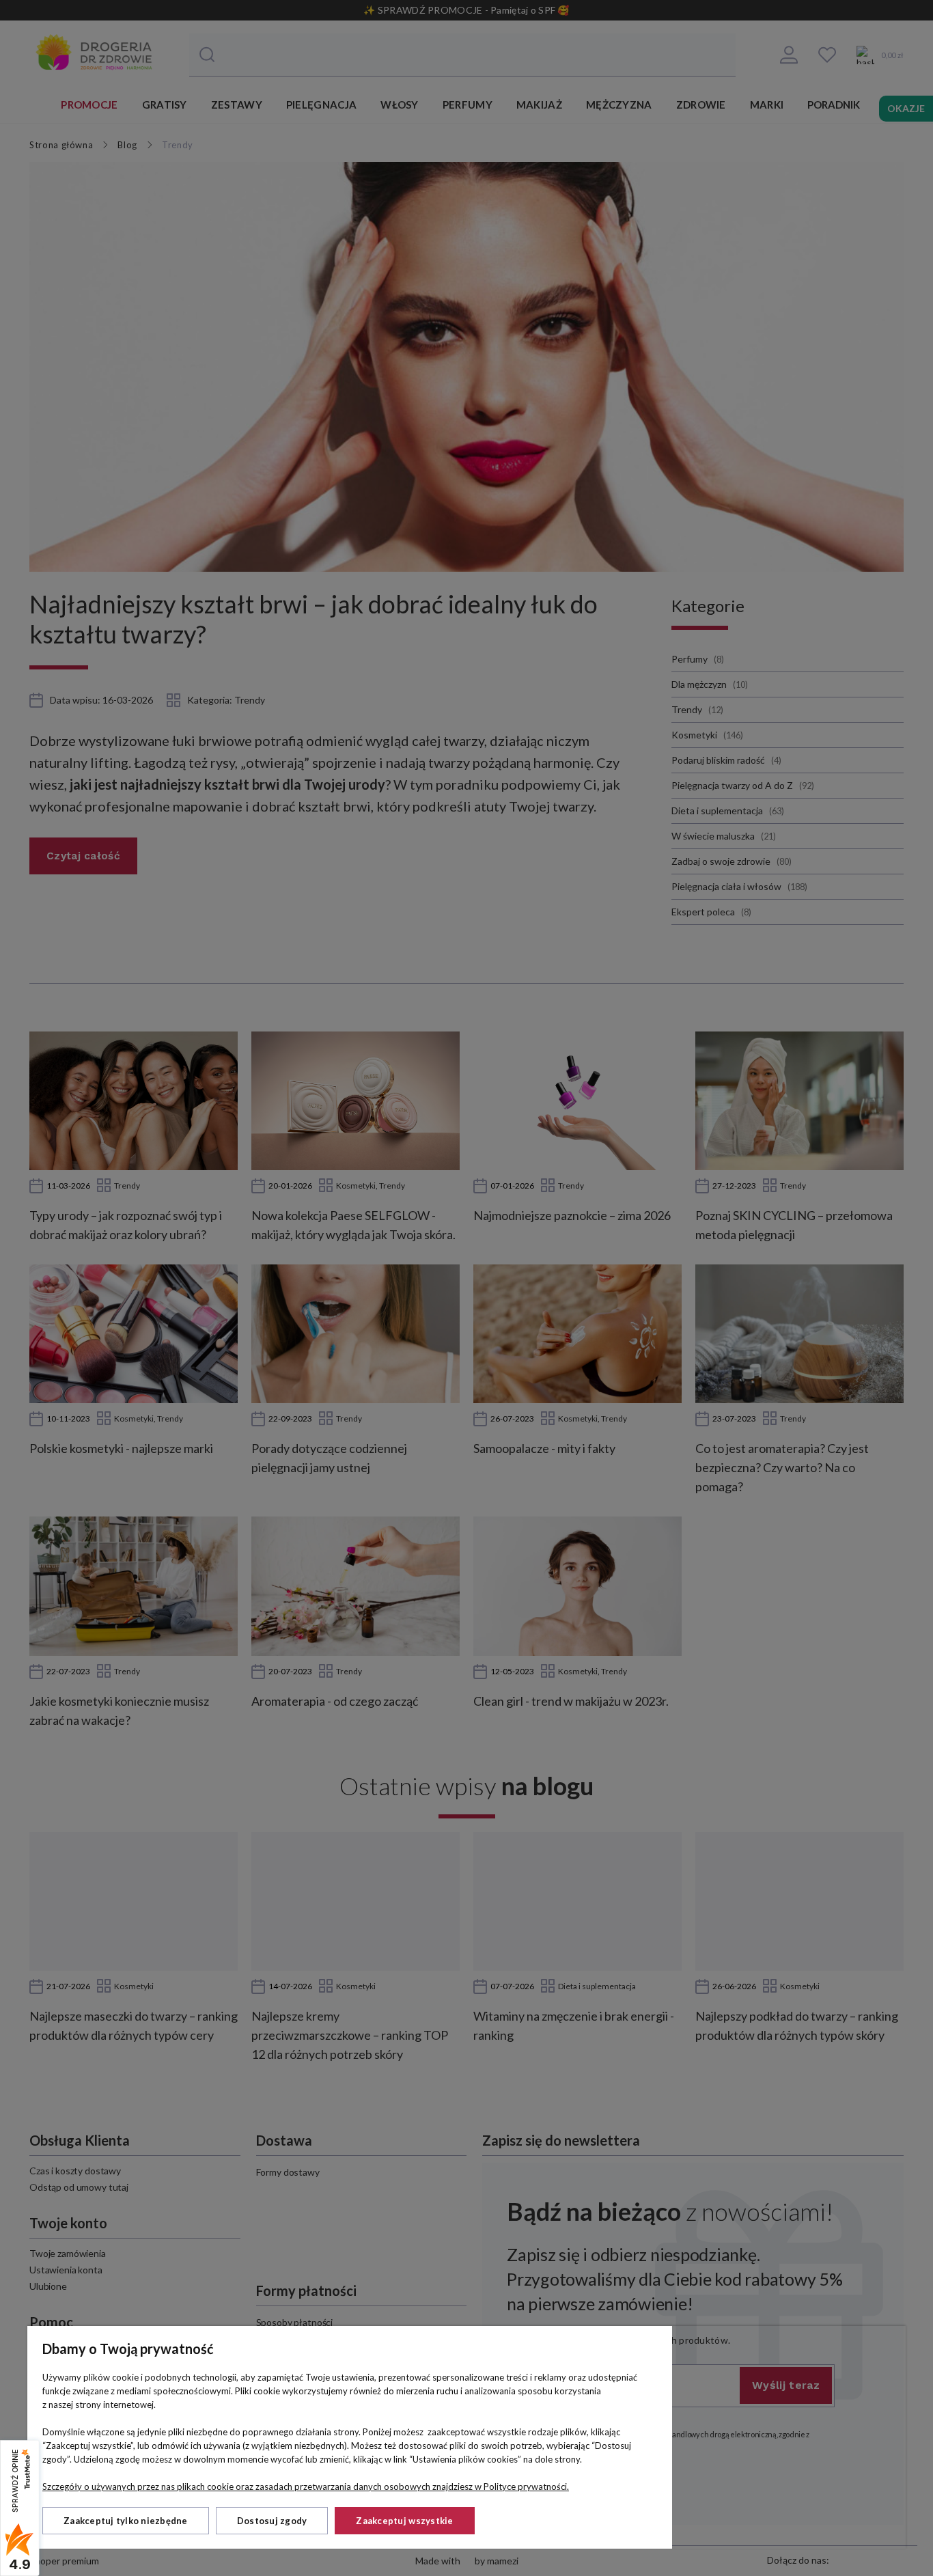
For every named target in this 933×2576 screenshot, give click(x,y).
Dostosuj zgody (272, 2521)
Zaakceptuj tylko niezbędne (126, 2521)
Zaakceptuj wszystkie (404, 2521)
